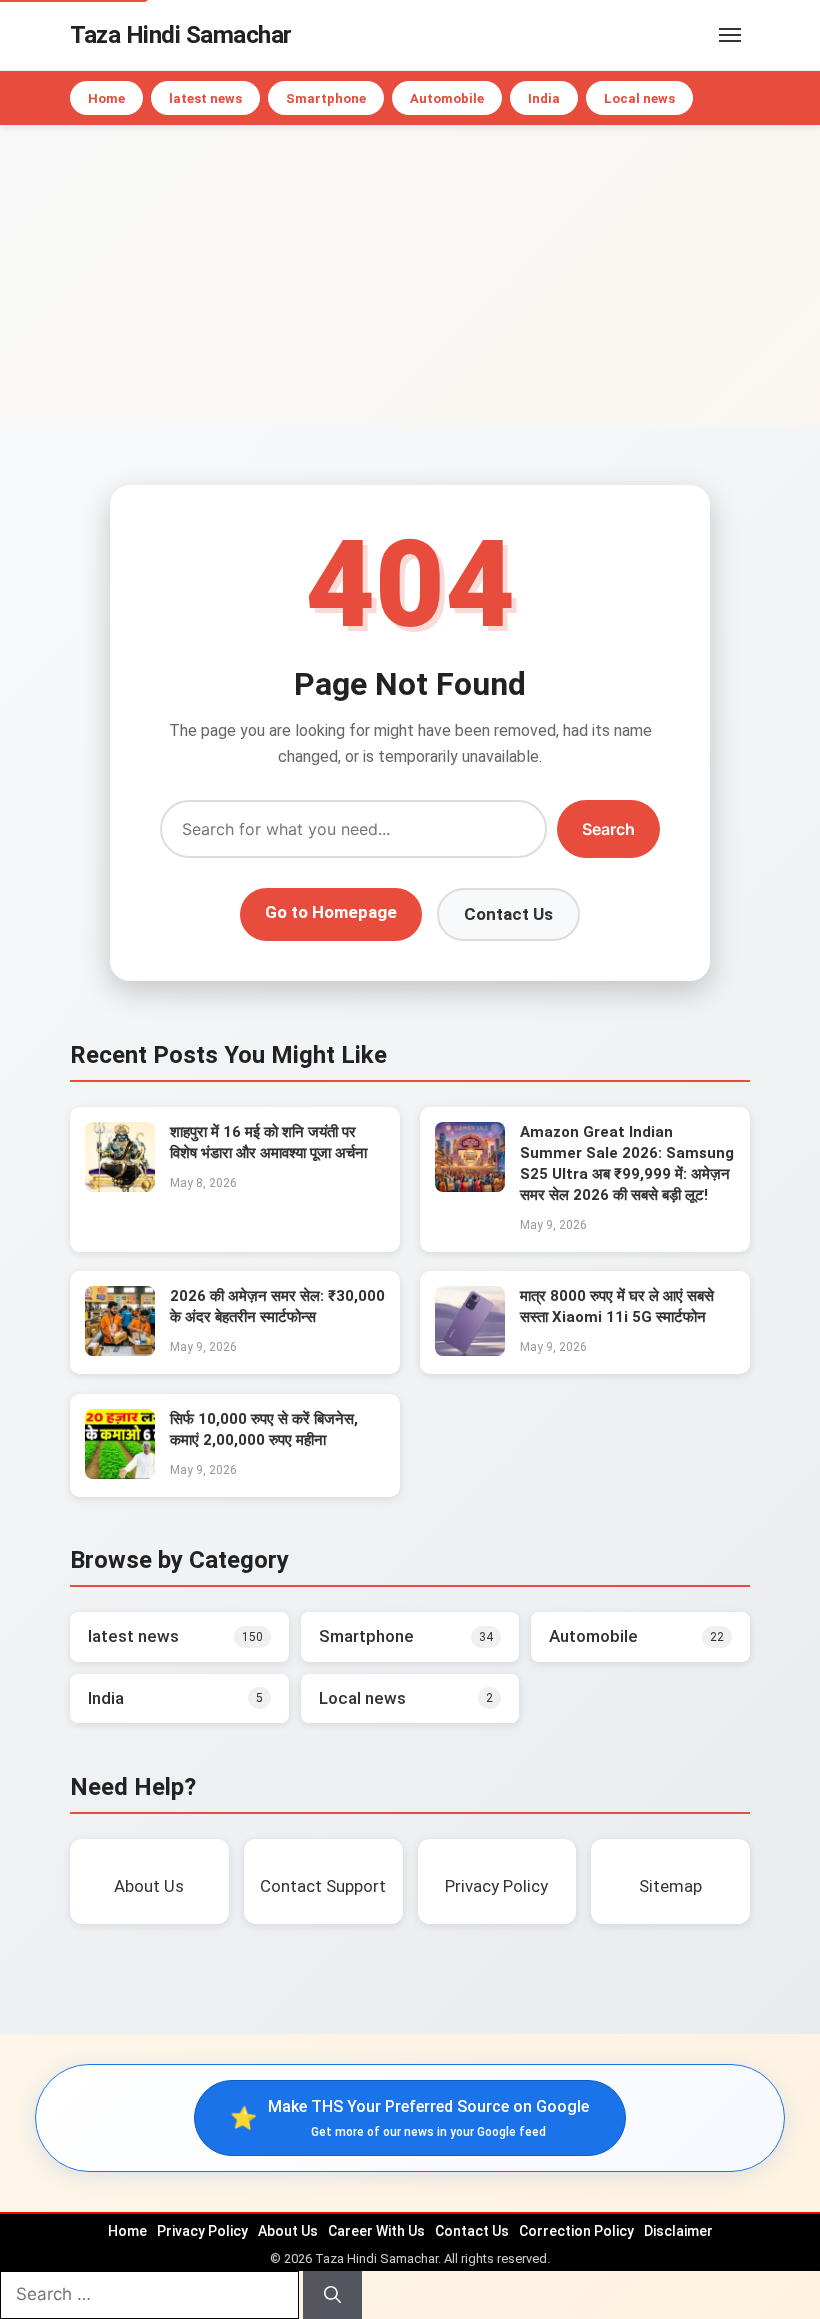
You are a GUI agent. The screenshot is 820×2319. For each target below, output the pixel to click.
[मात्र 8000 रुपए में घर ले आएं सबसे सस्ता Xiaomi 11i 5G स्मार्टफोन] (470, 1350)
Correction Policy (576, 2231)
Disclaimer (678, 2231)
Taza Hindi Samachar (181, 35)
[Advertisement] (410, 275)
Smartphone (326, 98)
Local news (639, 98)
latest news (205, 98)
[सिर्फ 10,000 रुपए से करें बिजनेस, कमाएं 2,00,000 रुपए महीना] (120, 1473)
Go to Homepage (331, 912)
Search (608, 829)
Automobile (447, 98)
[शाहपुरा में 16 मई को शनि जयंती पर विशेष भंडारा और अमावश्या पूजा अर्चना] (120, 1186)
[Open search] (700, 35)
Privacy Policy (202, 2231)
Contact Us (508, 914)
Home (106, 98)
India (544, 98)
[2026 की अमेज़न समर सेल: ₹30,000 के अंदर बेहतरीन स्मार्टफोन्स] (120, 1350)
